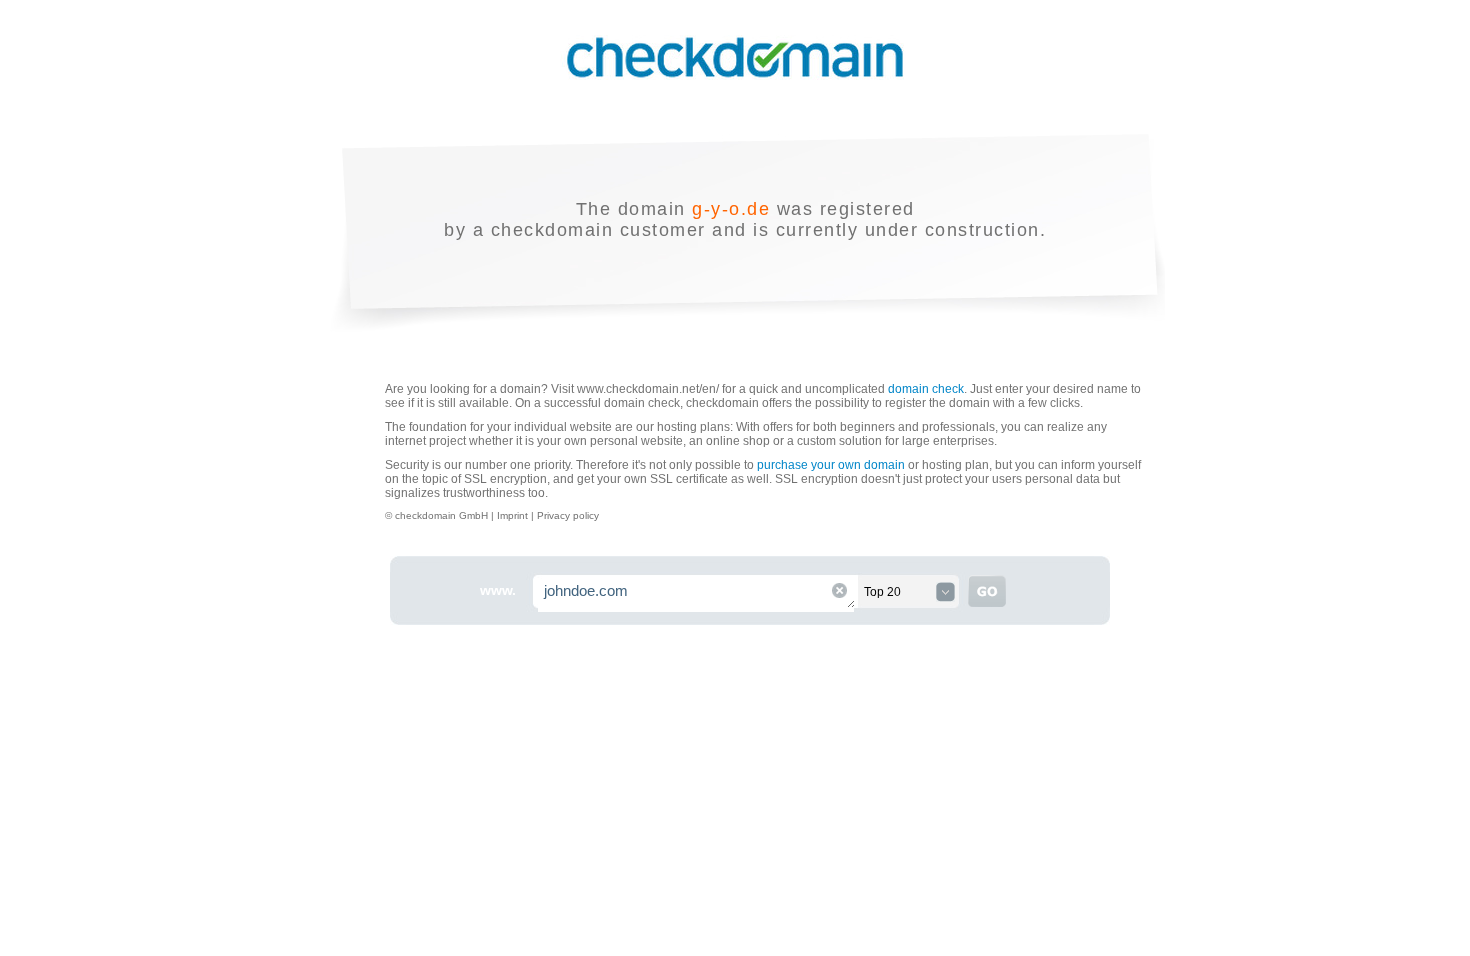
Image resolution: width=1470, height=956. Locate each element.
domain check (926, 389)
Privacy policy (568, 515)
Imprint (514, 515)
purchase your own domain (831, 465)
